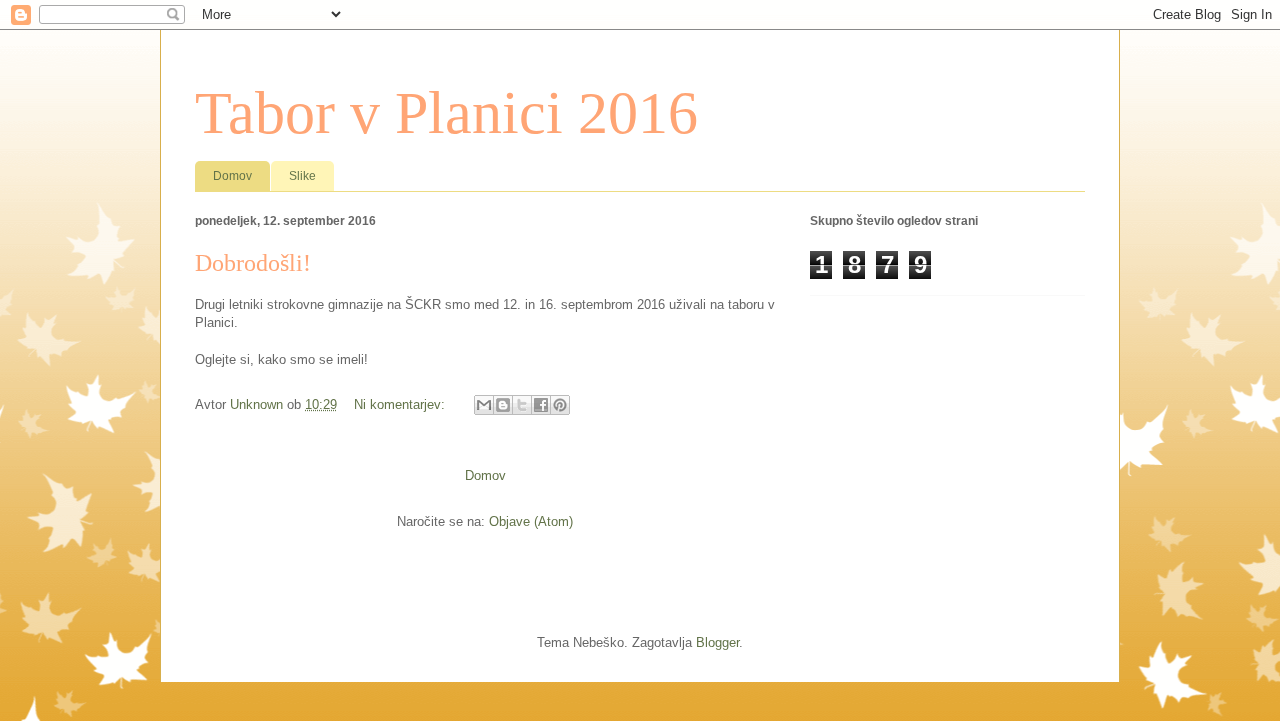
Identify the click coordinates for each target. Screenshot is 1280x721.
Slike (302, 176)
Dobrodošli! (253, 263)
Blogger (717, 642)
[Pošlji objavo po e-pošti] (484, 405)
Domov (232, 176)
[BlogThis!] (503, 405)
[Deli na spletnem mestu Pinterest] (560, 405)
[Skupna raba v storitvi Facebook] (541, 405)
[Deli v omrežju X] (522, 405)
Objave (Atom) (531, 521)
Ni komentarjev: (401, 404)
